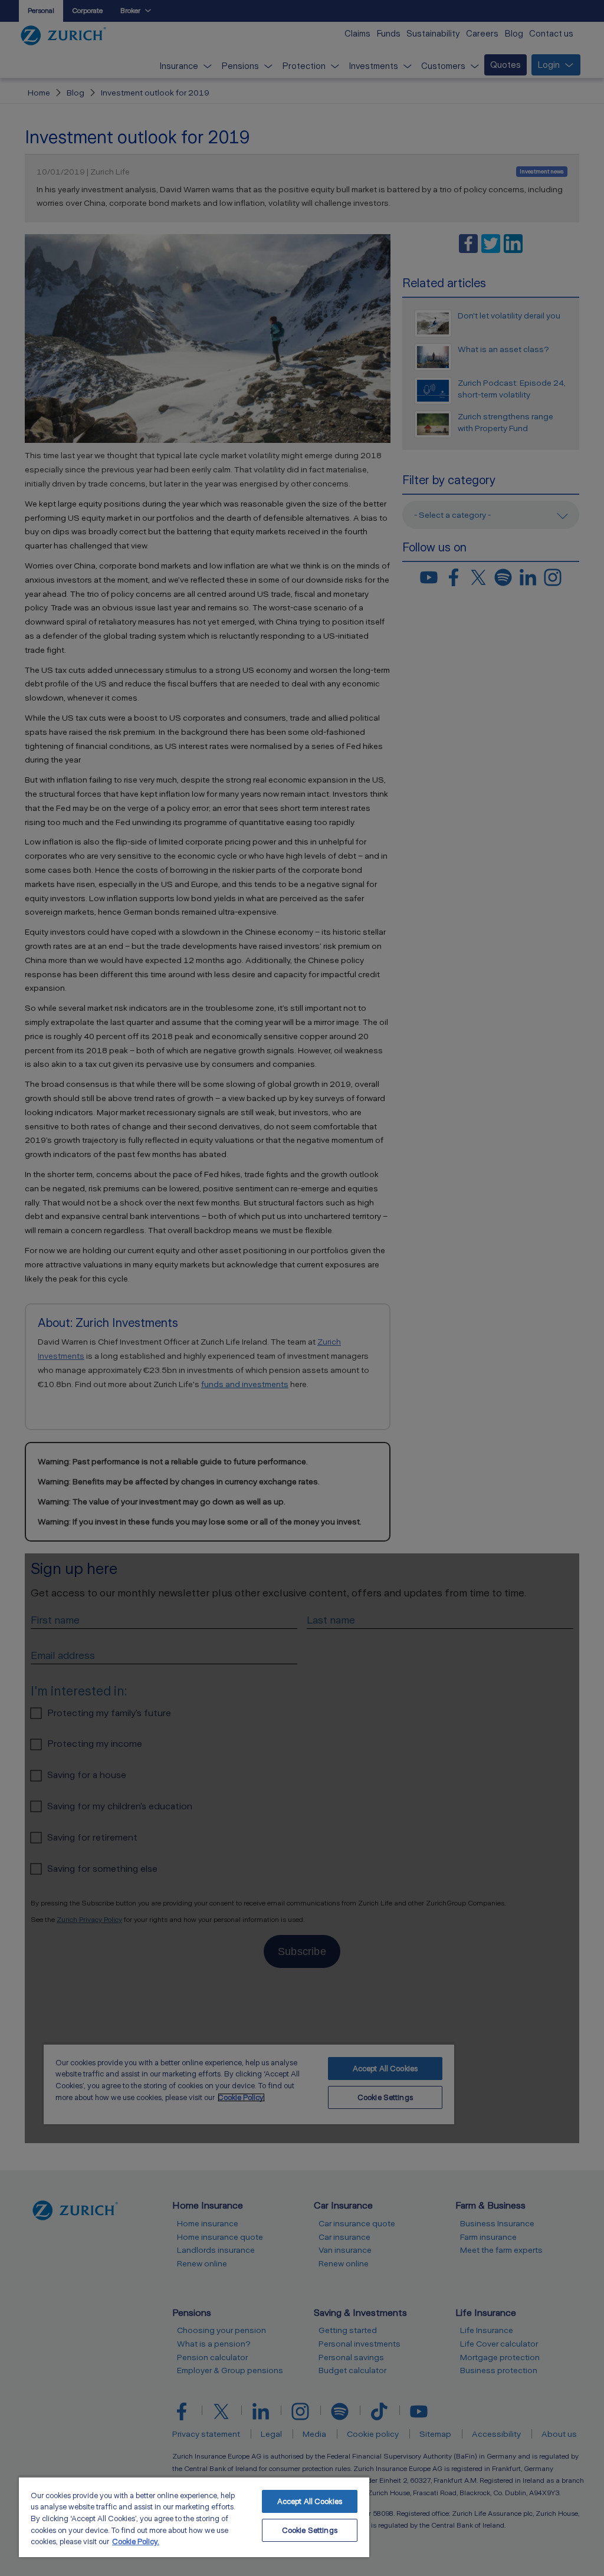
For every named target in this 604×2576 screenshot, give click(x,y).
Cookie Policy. (136, 2541)
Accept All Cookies (310, 2501)
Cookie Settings (310, 2530)
